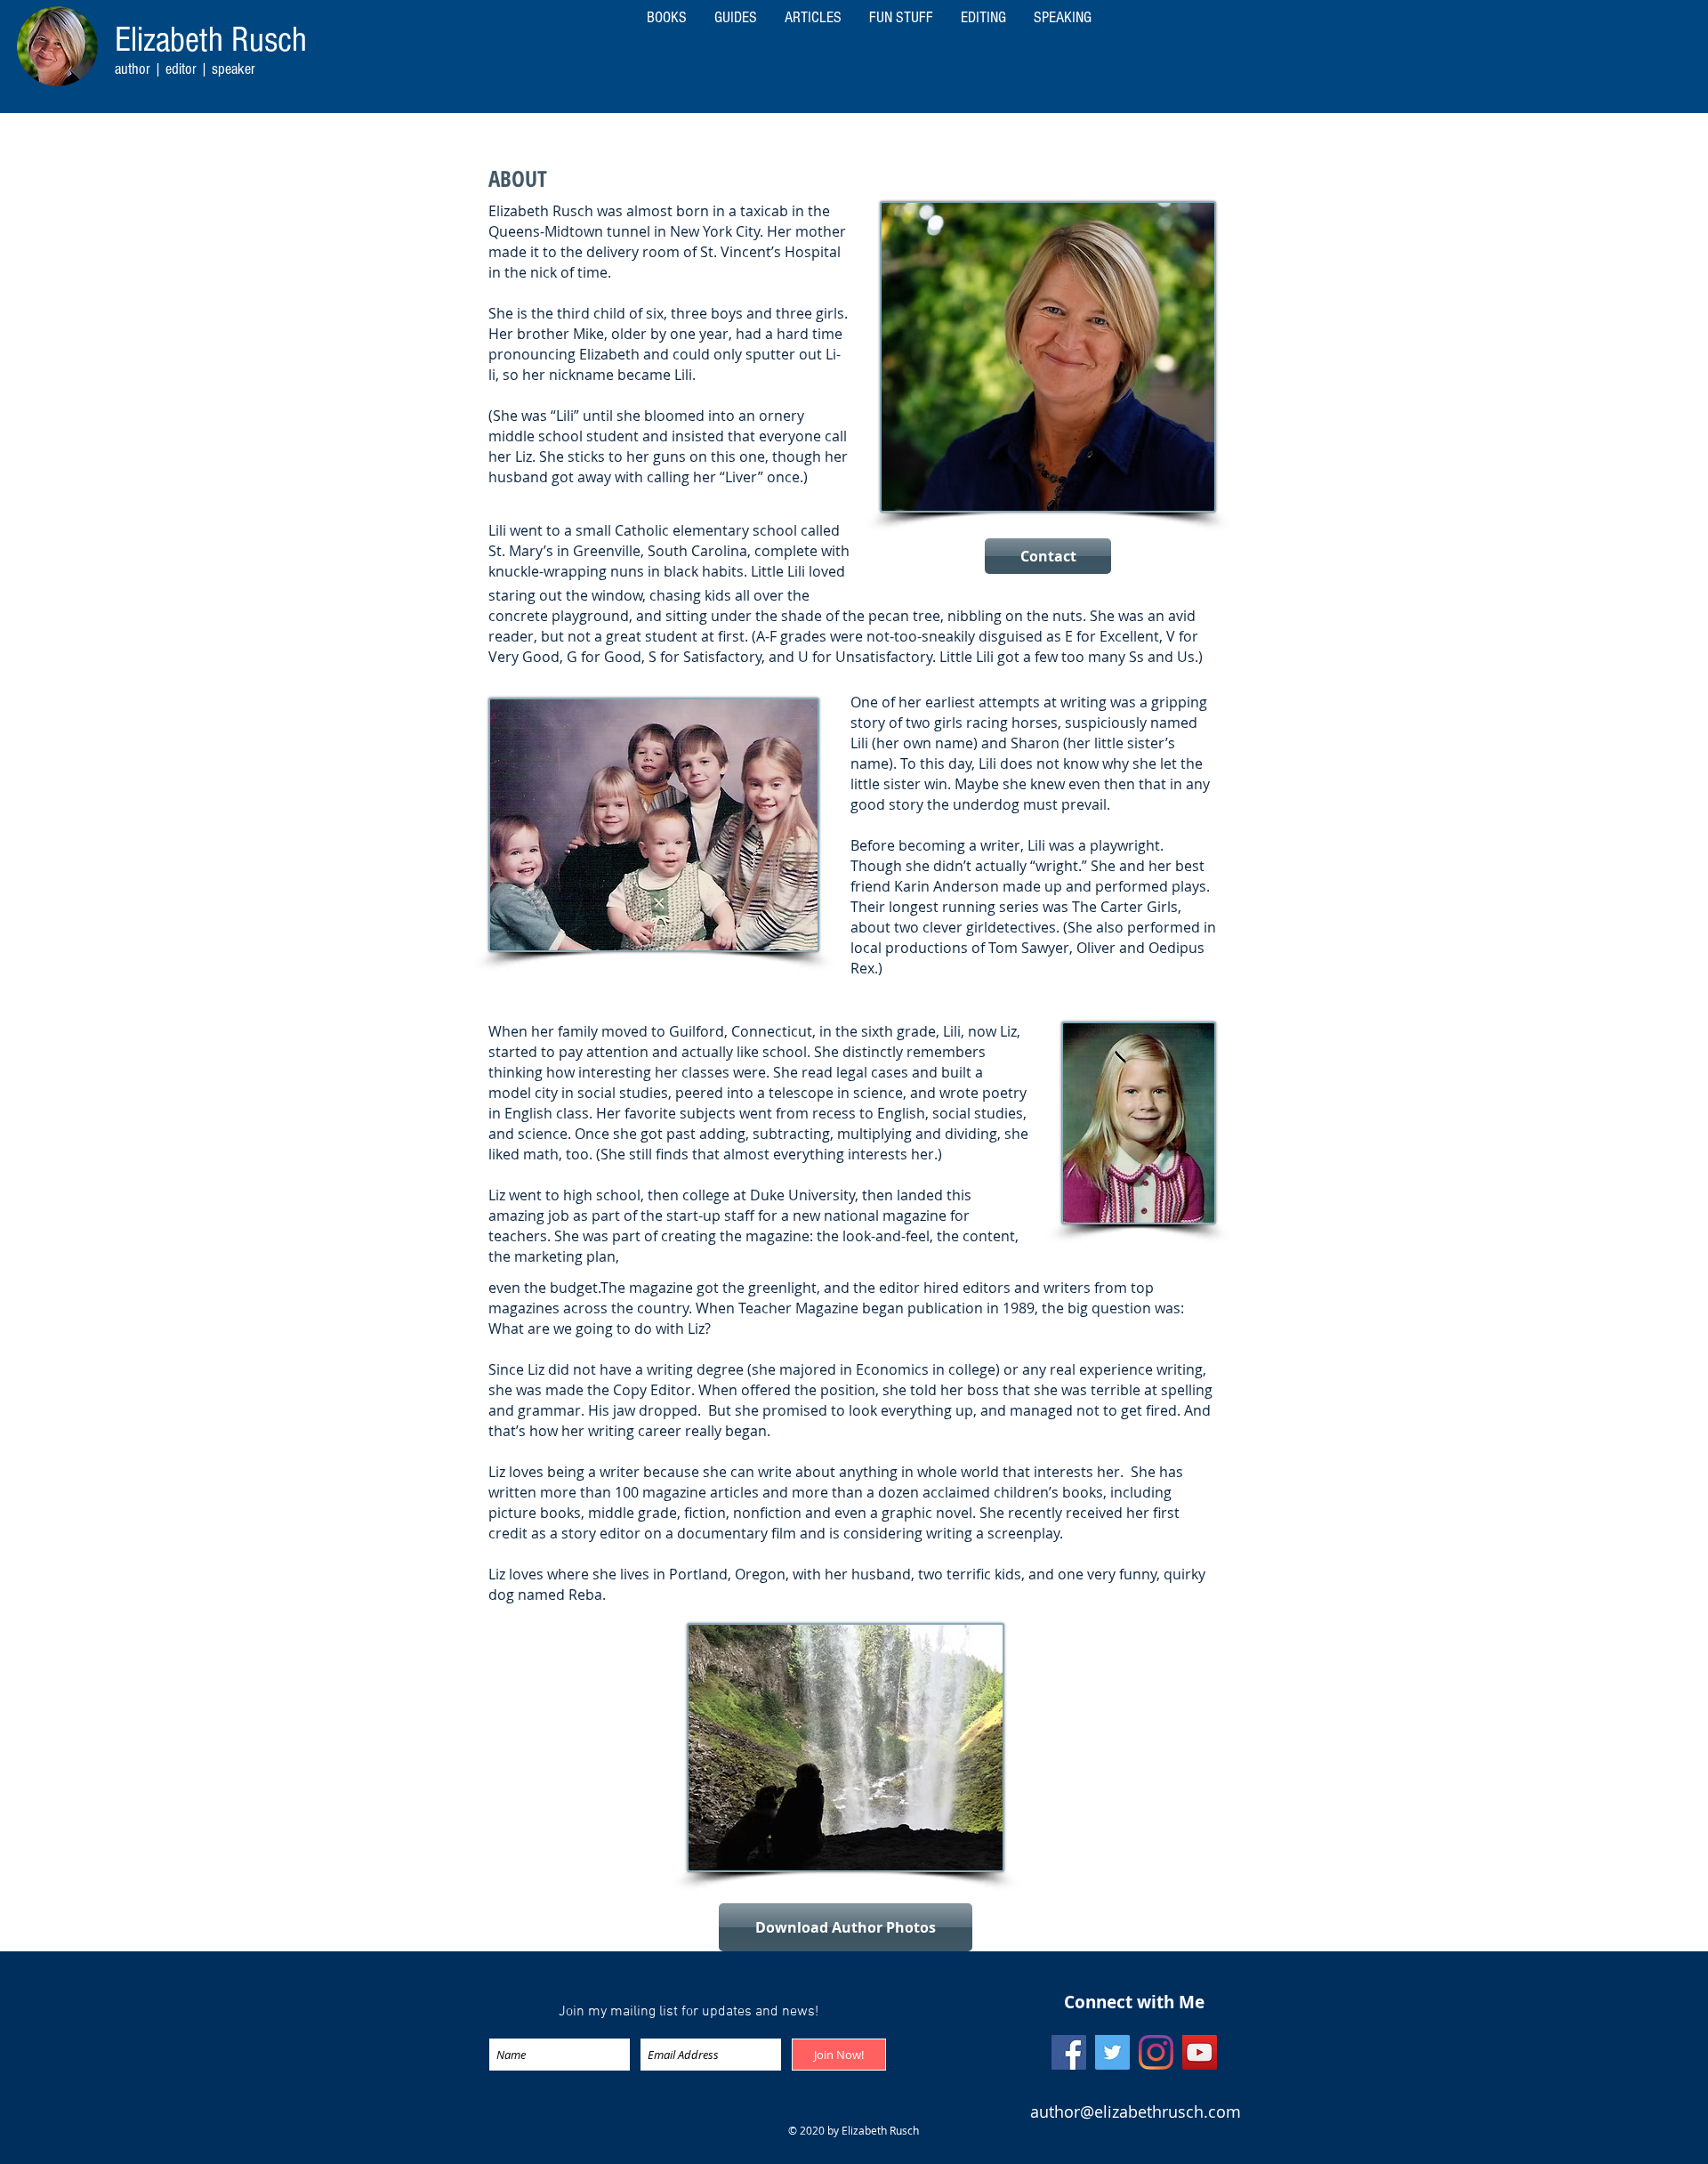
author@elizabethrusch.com (1136, 2112)
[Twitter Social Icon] (1112, 2052)
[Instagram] (1156, 2052)
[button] (1062, 18)
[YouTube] (1200, 2052)
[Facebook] (1069, 2052)
